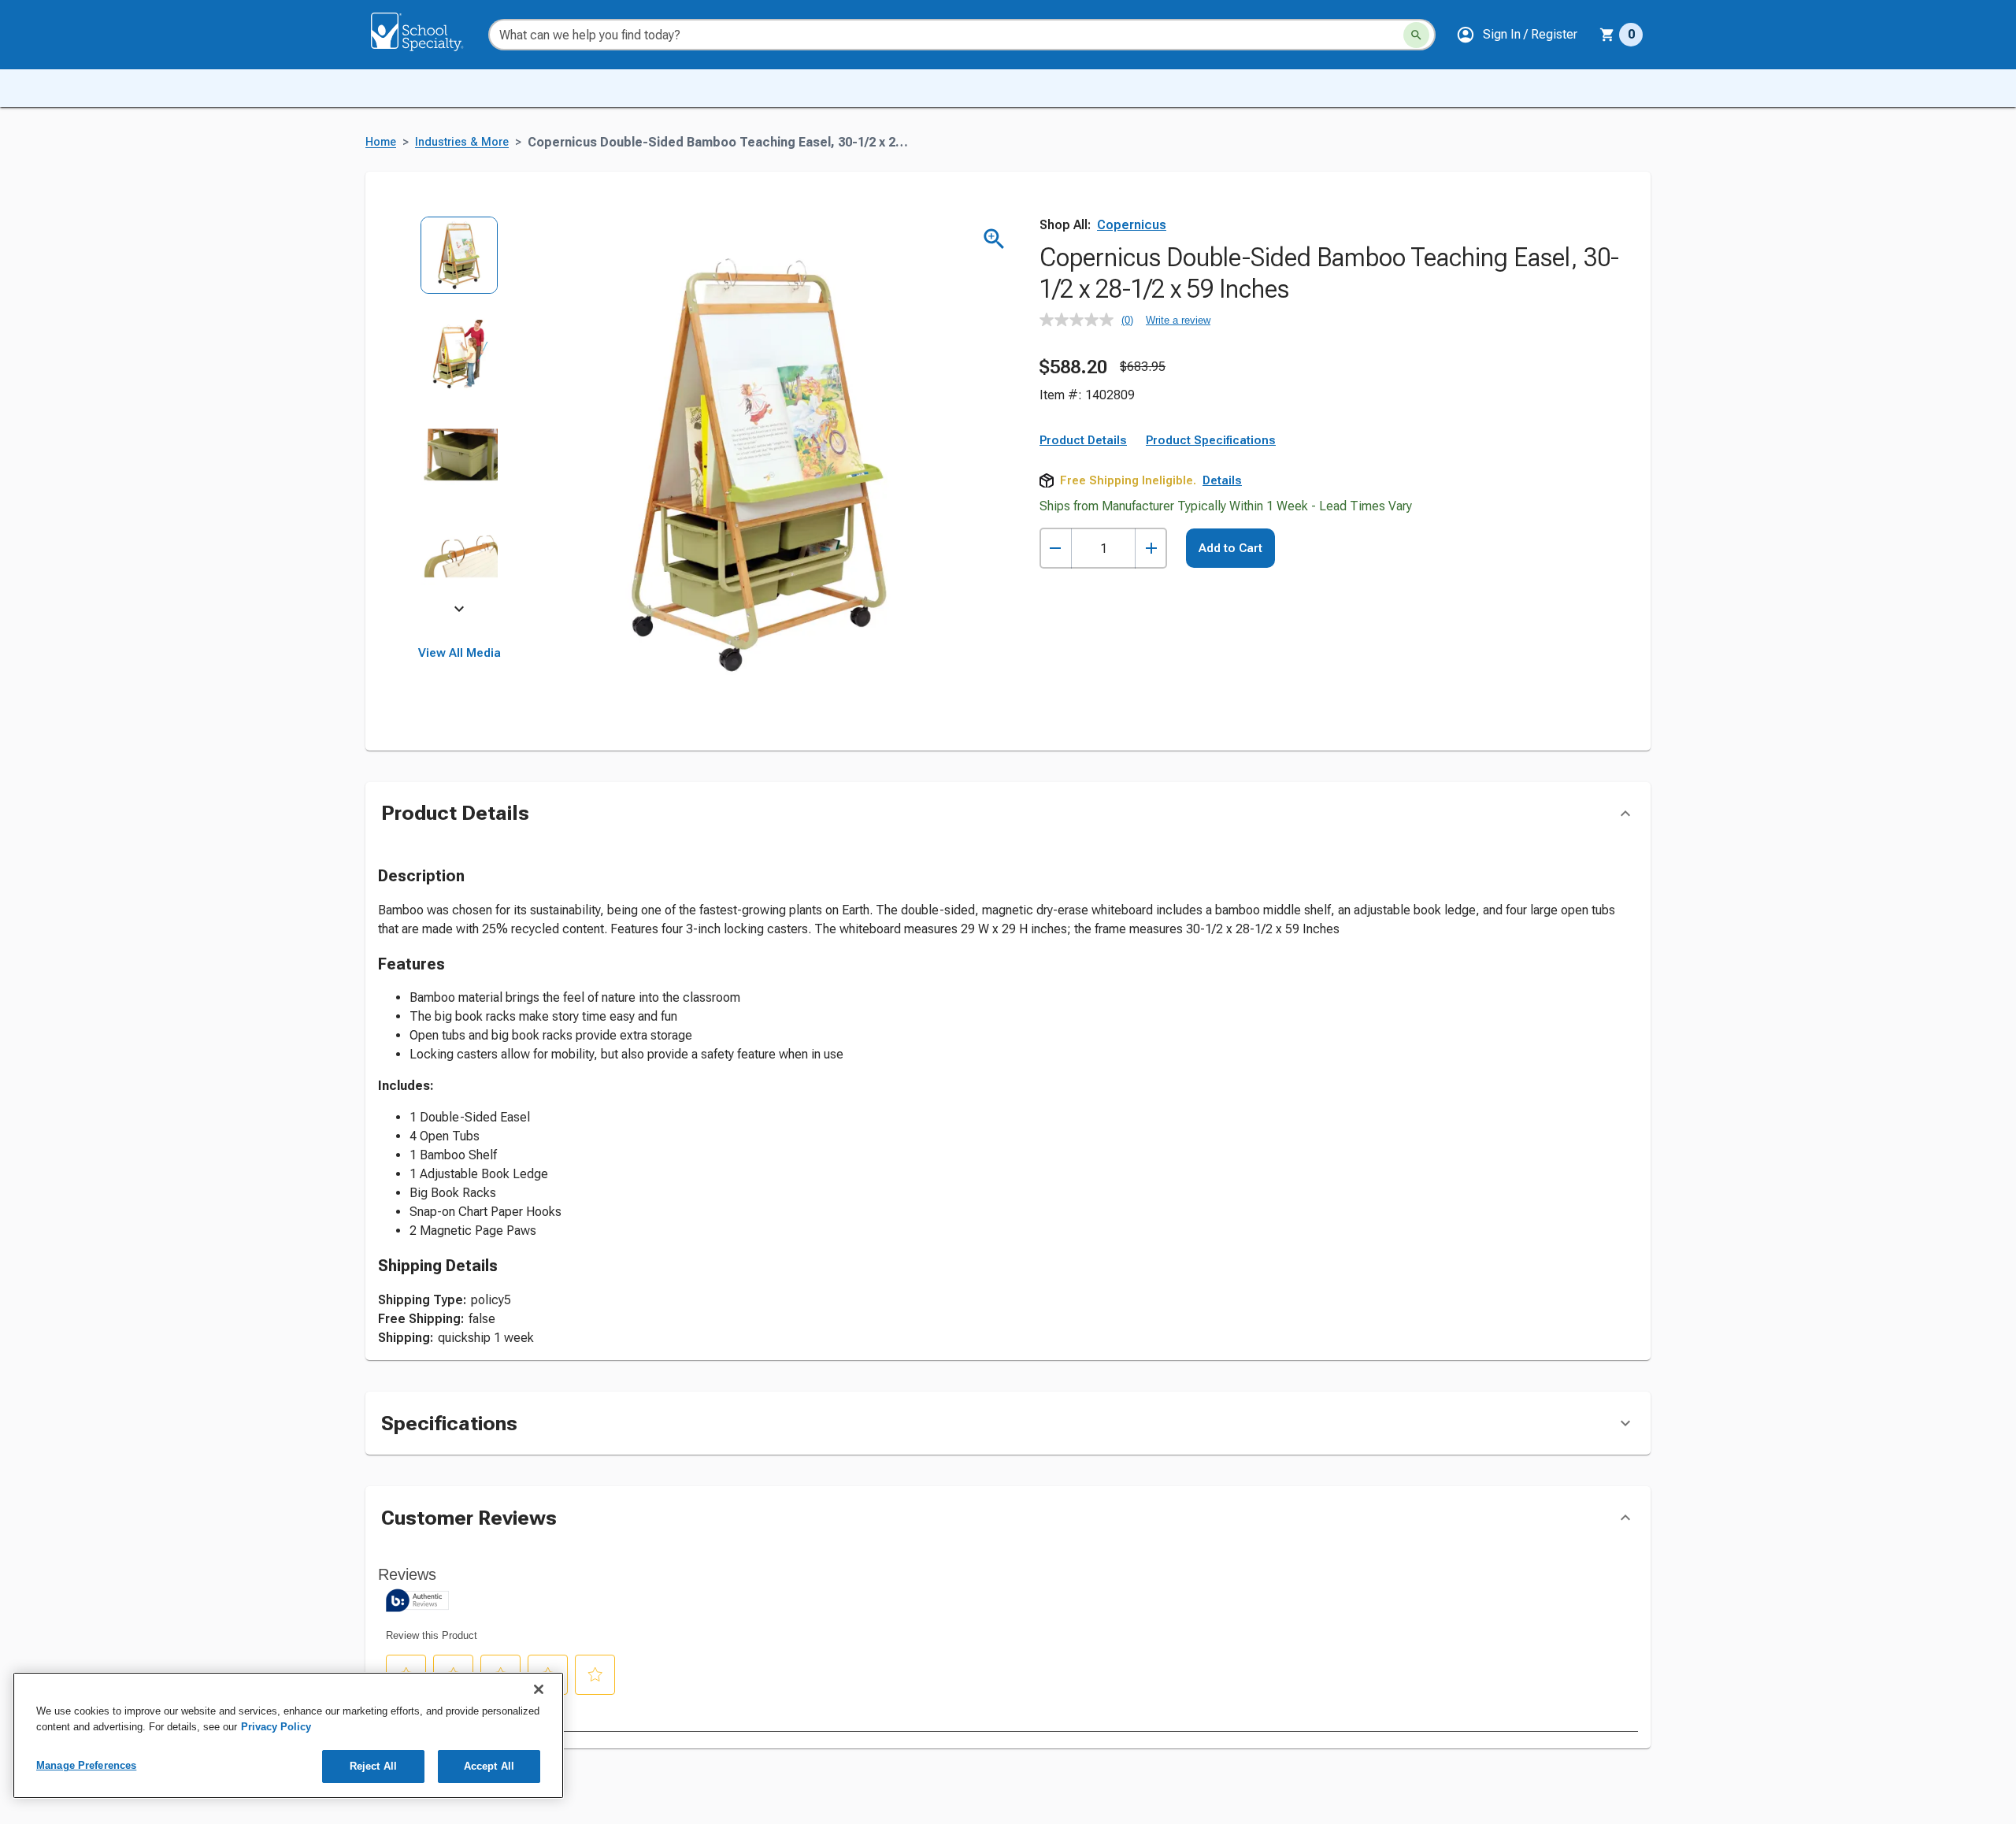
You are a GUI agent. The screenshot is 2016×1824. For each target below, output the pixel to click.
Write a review (1178, 320)
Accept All (489, 1766)
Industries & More (462, 142)
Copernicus (1132, 225)
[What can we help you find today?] (1416, 35)
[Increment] (1151, 549)
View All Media (460, 653)
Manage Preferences (86, 1765)
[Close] (539, 1689)
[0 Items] (1607, 35)
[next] (459, 611)
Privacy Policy (276, 1727)
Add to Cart (1230, 548)
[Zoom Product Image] (994, 239)
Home (381, 142)
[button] (1517, 35)
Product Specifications (1211, 440)
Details (1222, 480)
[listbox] (460, 415)
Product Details (1083, 440)
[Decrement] (1056, 549)
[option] (460, 266)
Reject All (373, 1766)
